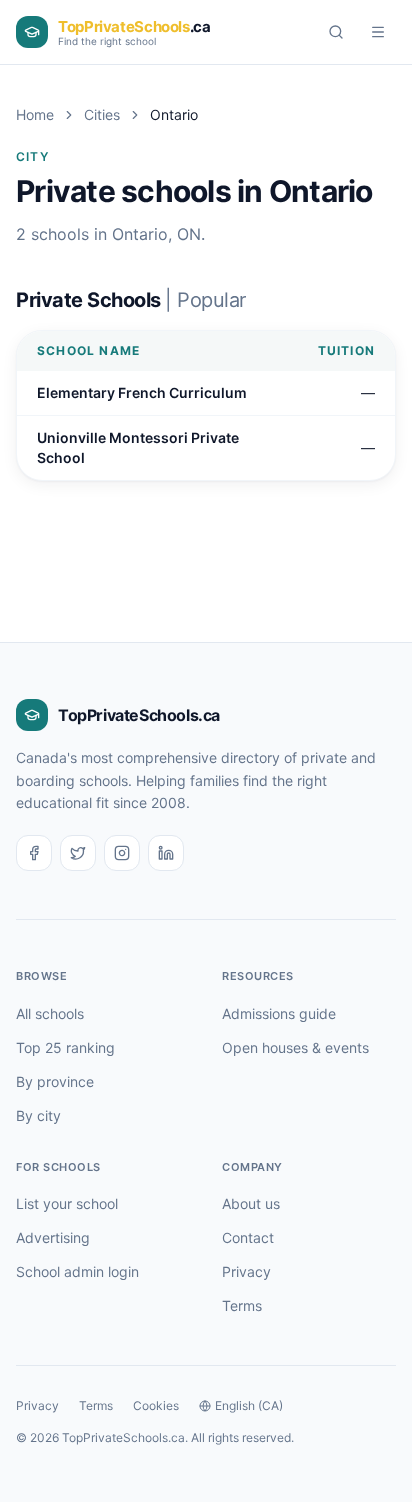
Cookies (156, 1405)
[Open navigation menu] (378, 32)
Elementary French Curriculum (142, 392)
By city (38, 1115)
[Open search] (336, 32)
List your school (67, 1203)
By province (55, 1081)
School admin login (77, 1271)
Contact (248, 1237)
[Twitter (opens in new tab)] (78, 853)
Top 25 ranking (65, 1047)
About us (251, 1203)
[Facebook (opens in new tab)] (34, 853)
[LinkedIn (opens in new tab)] (166, 853)
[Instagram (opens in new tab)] (122, 853)
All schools (50, 1013)
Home (35, 114)
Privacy (246, 1271)
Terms (242, 1305)
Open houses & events (295, 1047)
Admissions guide (279, 1013)
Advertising (53, 1237)
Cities (102, 114)
